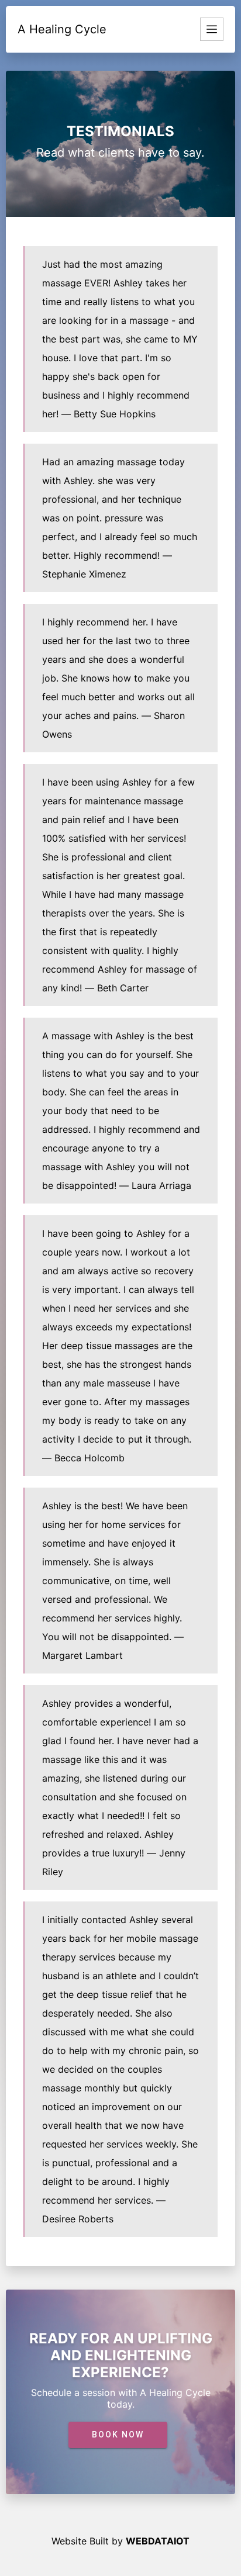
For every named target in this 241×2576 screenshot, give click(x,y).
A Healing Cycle (62, 29)
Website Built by (120, 2541)
